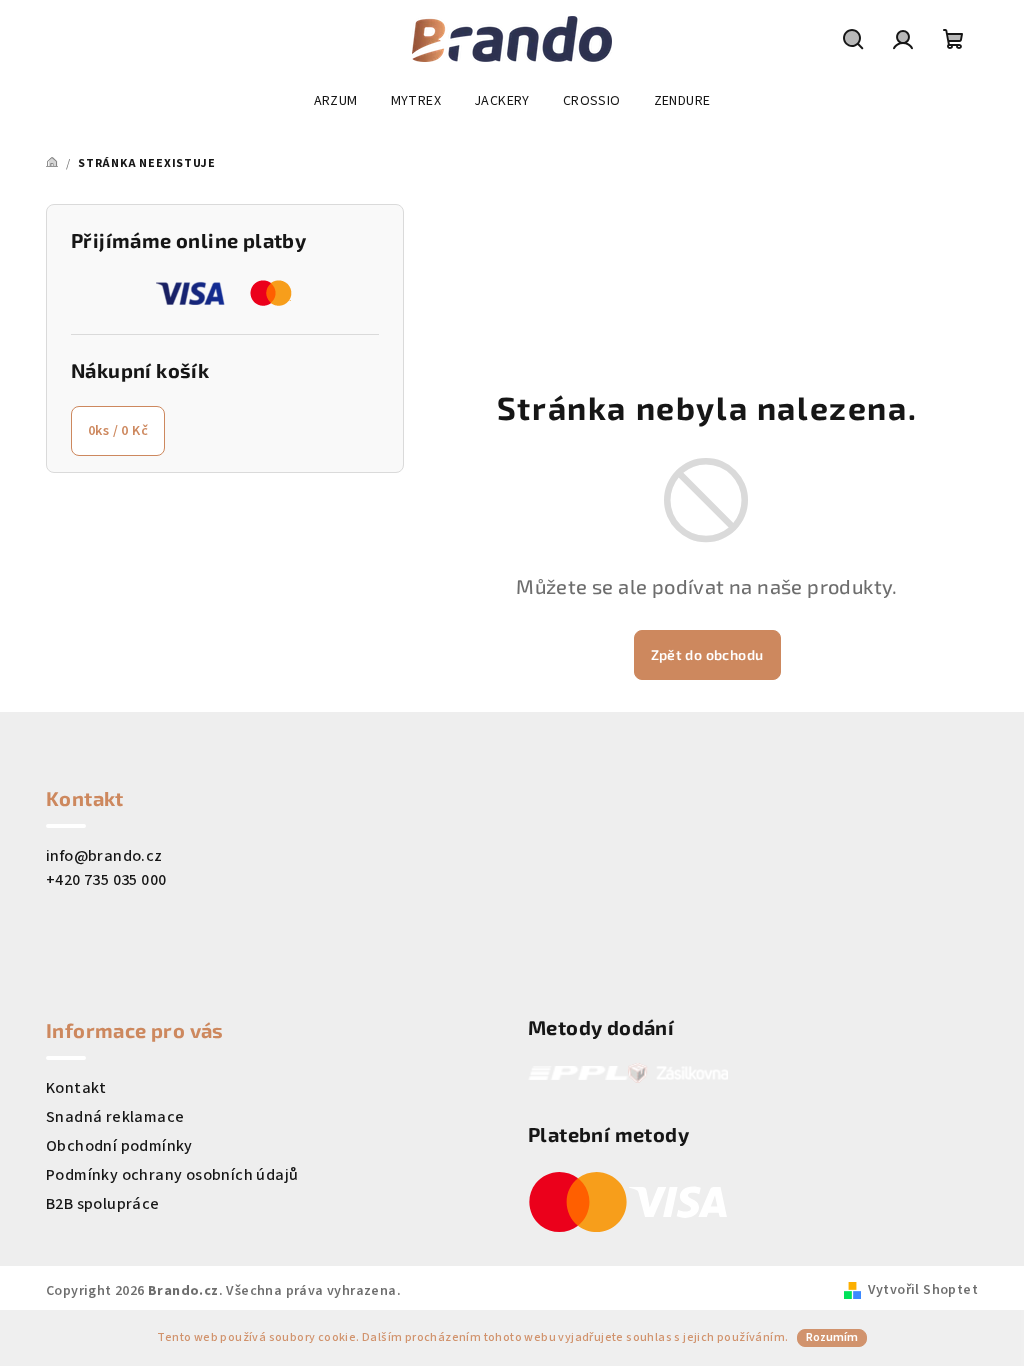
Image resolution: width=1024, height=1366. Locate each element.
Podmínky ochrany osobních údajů (172, 1175)
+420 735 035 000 (106, 880)
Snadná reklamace (115, 1117)
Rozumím (832, 1337)
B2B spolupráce (103, 1204)
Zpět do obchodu (707, 654)
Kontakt (76, 1088)
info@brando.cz (104, 856)
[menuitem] (336, 101)
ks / (118, 431)
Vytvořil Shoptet (923, 1290)
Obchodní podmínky (119, 1146)
